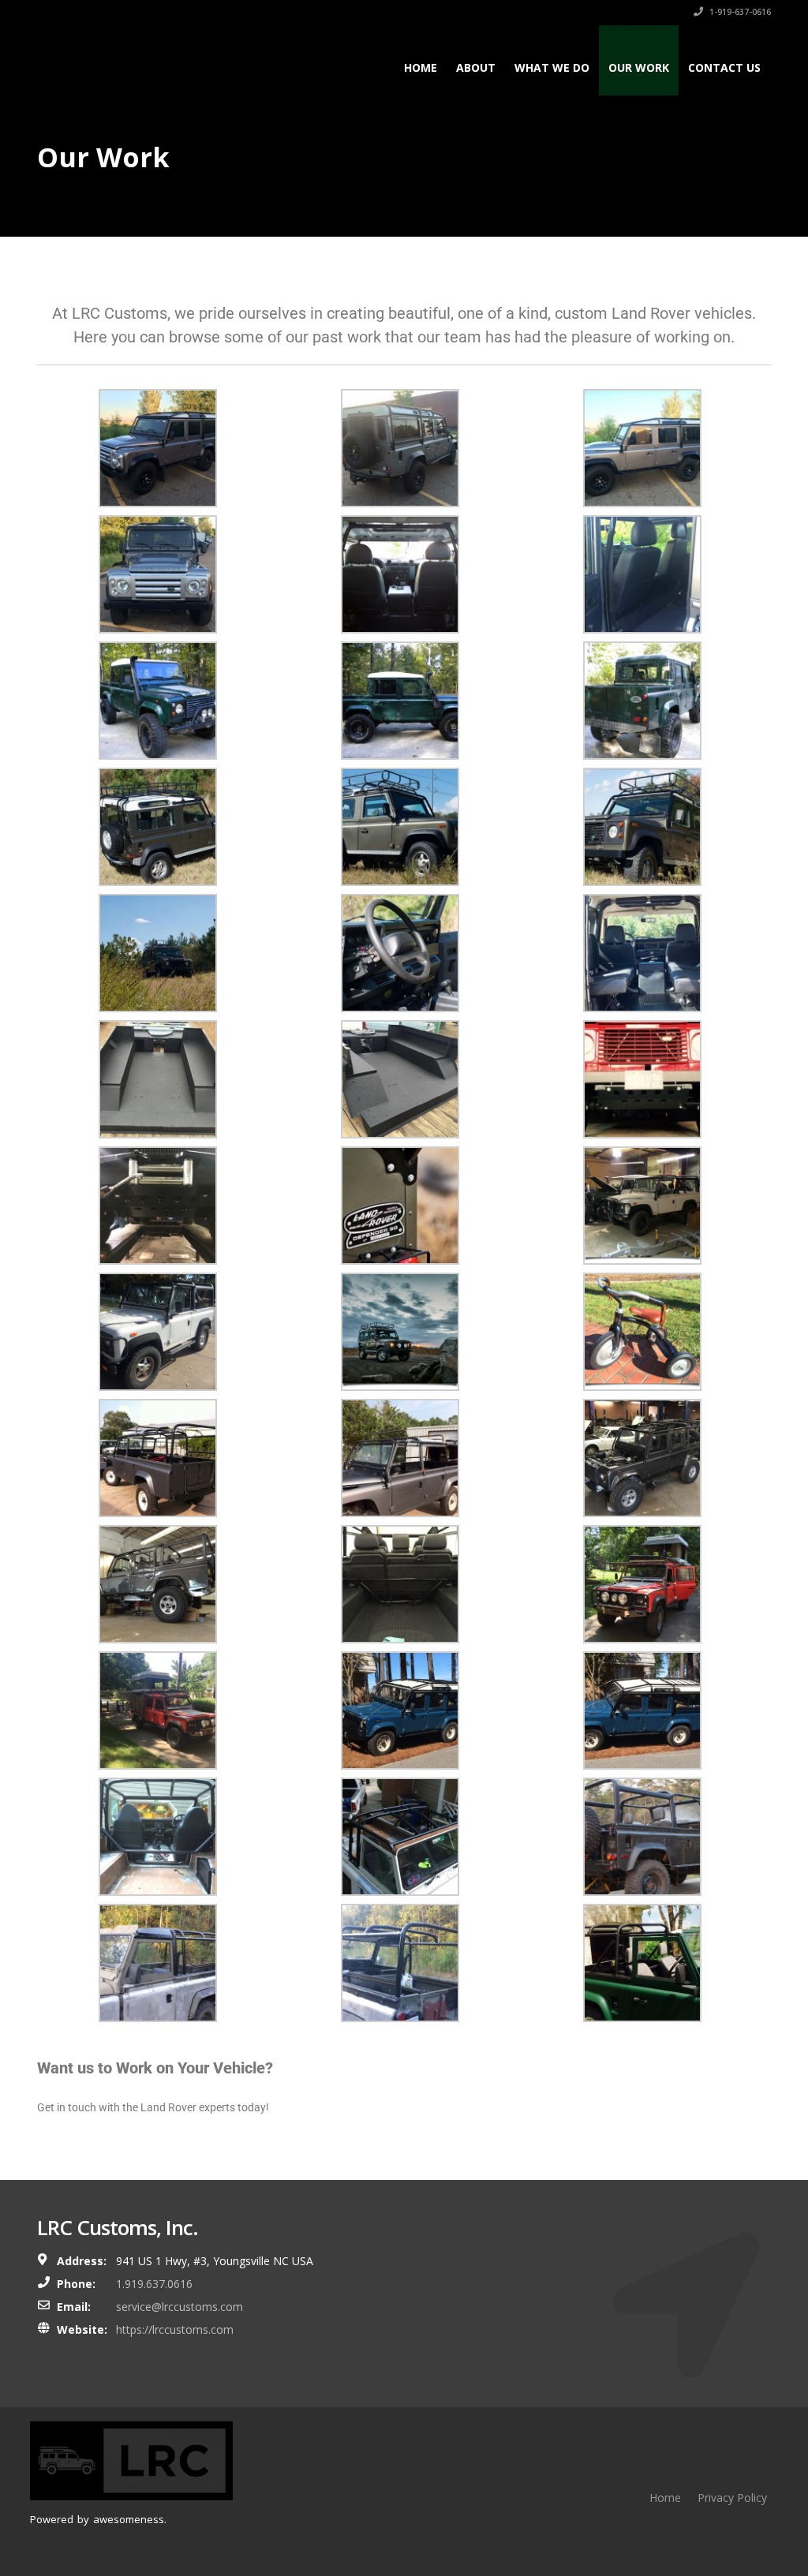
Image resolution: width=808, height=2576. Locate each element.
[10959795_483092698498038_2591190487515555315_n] (400, 574)
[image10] (158, 1583)
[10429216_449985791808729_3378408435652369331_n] (642, 826)
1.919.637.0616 (154, 2284)
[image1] (400, 1836)
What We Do (552, 67)
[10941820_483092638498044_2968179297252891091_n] (158, 574)
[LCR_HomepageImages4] (642, 1205)
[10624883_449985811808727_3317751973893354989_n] (400, 826)
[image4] (642, 1836)
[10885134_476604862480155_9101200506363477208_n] (400, 700)
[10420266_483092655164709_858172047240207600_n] (642, 447)
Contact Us (724, 67)
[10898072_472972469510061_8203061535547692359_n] (400, 1205)
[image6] (642, 1710)
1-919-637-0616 (739, 12)
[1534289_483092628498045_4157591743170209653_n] (158, 447)
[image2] (158, 1836)
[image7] (158, 1710)
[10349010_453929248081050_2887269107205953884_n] (158, 1205)
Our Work (639, 67)
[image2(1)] (400, 1962)
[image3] (642, 1962)
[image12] (400, 1457)
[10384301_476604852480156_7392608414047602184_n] (158, 700)
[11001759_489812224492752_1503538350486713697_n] (158, 1079)
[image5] (400, 1710)
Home (421, 67)
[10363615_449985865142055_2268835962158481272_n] (158, 952)
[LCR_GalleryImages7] (158, 1331)
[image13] (158, 1457)
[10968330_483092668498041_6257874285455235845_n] (400, 447)
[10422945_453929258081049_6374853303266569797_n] (642, 1079)
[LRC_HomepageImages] (400, 1331)
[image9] (400, 1583)
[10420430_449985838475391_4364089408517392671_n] (400, 952)
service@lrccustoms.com (180, 2307)
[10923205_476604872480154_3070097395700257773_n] (642, 700)
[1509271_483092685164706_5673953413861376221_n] (642, 574)
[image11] (642, 1457)
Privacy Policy (732, 2497)
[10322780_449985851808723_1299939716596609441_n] (642, 952)
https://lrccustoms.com (175, 2329)
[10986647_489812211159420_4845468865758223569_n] (400, 1079)
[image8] (642, 1583)
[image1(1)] (158, 1962)
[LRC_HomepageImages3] (642, 1331)
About (476, 67)
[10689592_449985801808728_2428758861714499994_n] (158, 826)
